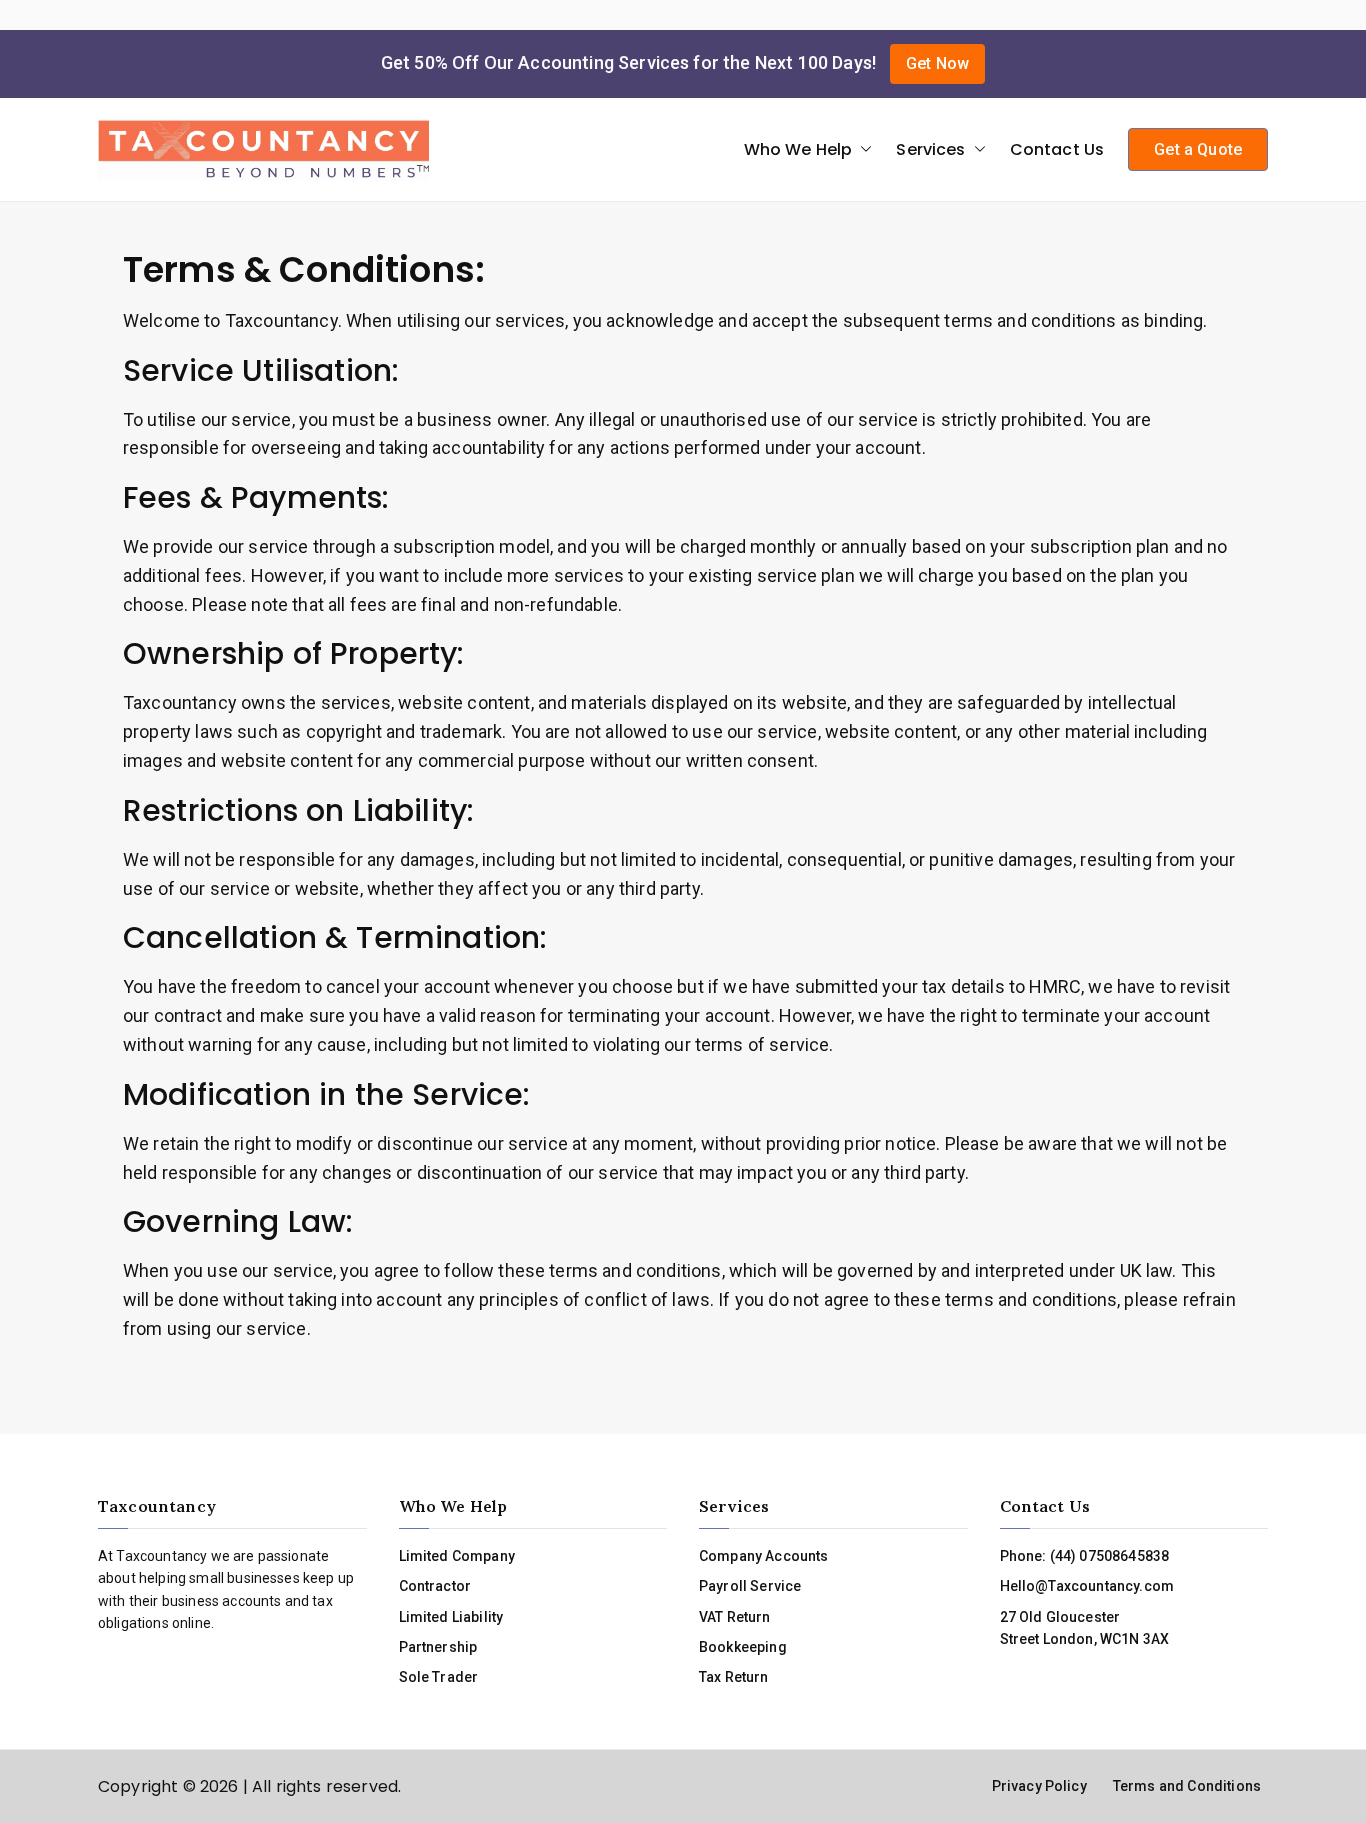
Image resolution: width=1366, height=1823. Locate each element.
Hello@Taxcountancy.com (1087, 1586)
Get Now (937, 63)
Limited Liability (451, 1617)
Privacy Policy (1039, 1786)
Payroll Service (750, 1586)
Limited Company (457, 1556)
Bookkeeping (743, 1647)
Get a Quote (1198, 149)
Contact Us (1057, 149)
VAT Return (735, 1617)
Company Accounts (764, 1556)
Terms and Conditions (1187, 1786)
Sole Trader (439, 1677)
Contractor (435, 1586)
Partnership (438, 1647)
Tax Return (734, 1677)
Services (930, 149)
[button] (862, 150)
